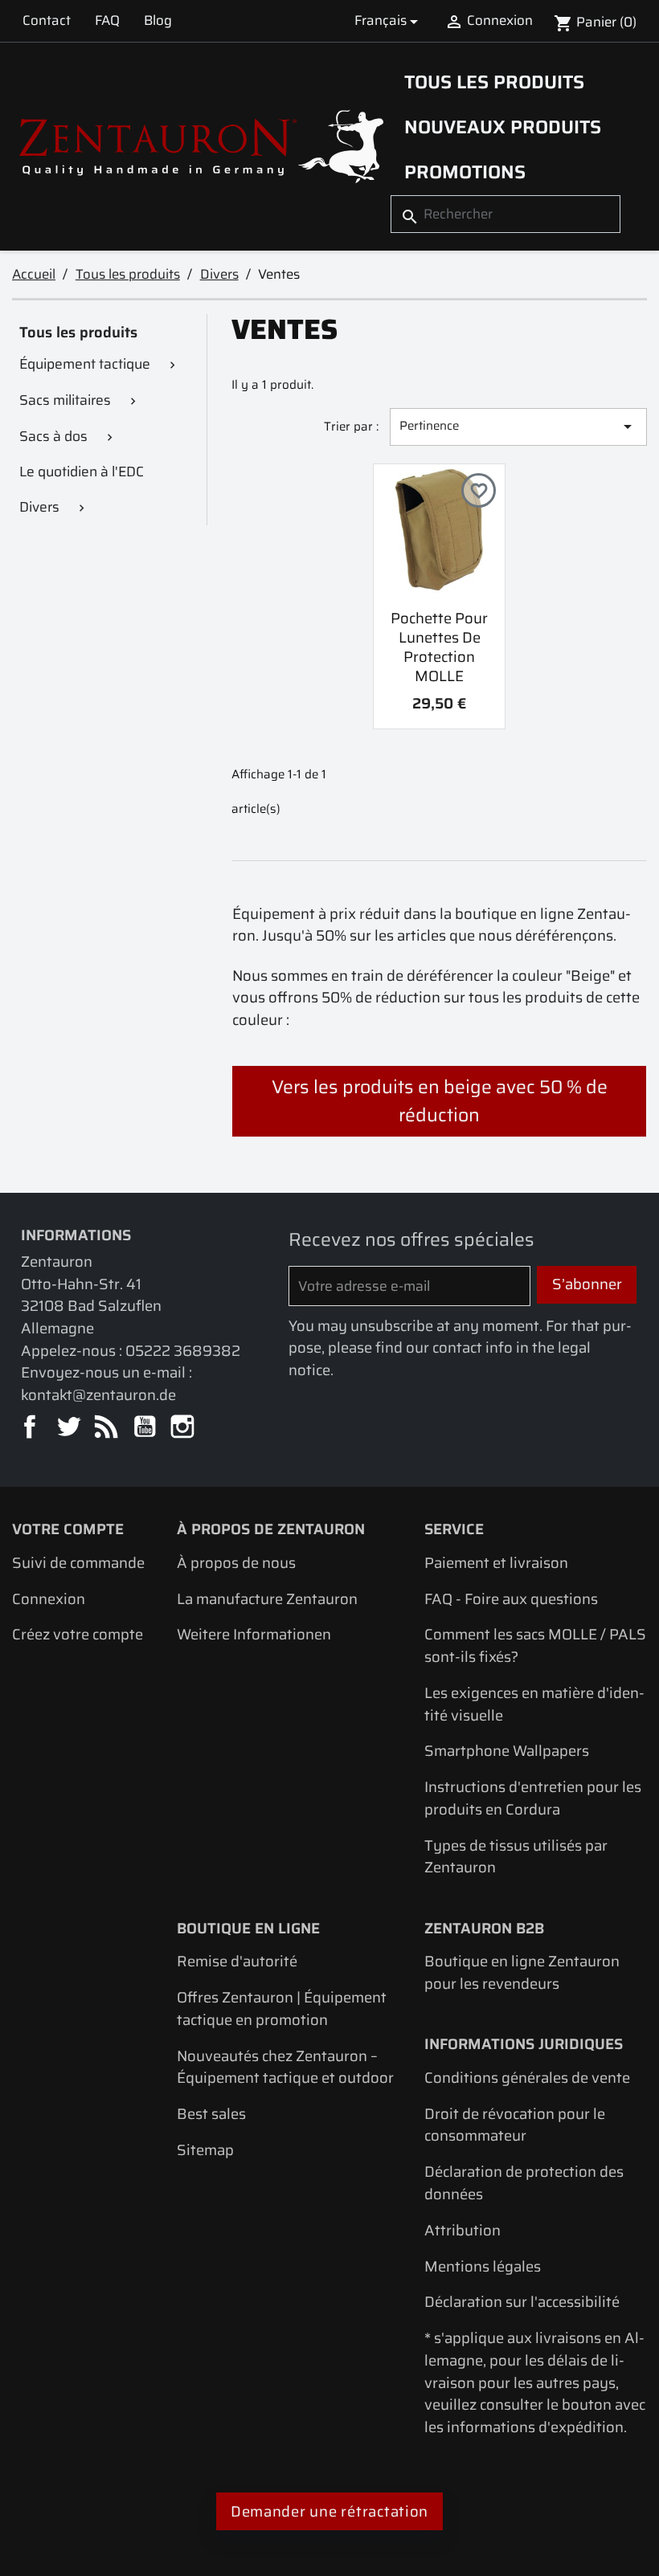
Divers (39, 507)
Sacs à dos (53, 436)
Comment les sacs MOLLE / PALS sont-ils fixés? (535, 1645)
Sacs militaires (65, 400)
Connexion (49, 1599)
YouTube (146, 1428)
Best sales (211, 2114)
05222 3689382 (183, 1351)
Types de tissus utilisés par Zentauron (516, 1857)
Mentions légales (483, 2266)
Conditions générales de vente (527, 2078)
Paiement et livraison (496, 1563)
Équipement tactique (85, 364)
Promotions (465, 172)
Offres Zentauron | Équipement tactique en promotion (282, 2009)
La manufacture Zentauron (267, 1599)
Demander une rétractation (329, 2511)
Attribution (463, 2230)
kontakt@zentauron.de (98, 1395)
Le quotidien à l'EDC (82, 472)
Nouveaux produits (503, 127)
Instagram (184, 1428)
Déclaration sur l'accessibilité (522, 2302)
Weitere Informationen (254, 1634)
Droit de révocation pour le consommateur (515, 2125)
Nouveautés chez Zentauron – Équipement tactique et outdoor (285, 2067)
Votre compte (68, 1529)
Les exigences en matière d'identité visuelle (534, 1704)
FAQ (107, 20)
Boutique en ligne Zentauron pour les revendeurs (522, 1972)
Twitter (70, 1428)
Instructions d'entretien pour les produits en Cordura (533, 1798)
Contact (47, 20)
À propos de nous (236, 1563)
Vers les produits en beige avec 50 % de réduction (440, 1101)
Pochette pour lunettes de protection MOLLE (439, 647)
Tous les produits (494, 82)
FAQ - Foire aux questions (511, 1599)
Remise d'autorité (237, 1961)
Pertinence (519, 426)
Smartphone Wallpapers (507, 1751)
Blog (158, 20)
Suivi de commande (78, 1563)
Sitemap (205, 2150)
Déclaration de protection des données (524, 2183)
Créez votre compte (78, 1634)
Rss (107, 1428)
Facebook (31, 1428)
